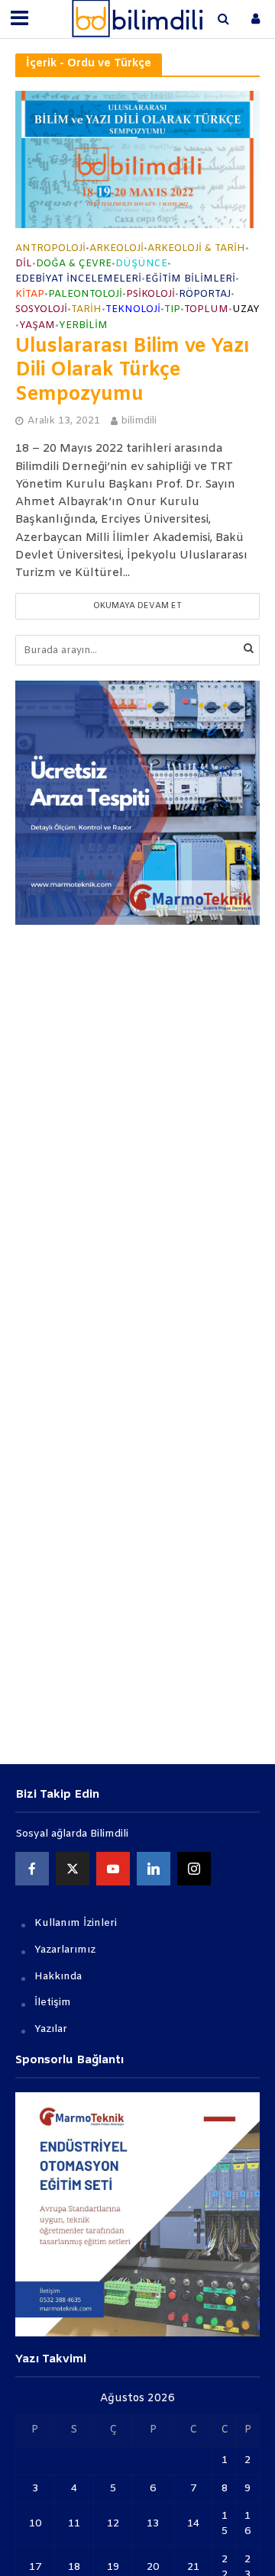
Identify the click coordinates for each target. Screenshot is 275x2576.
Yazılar (51, 2029)
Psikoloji (150, 295)
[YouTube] (113, 1869)
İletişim (53, 2003)
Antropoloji (50, 249)
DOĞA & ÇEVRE (74, 264)
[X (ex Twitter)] (73, 1869)
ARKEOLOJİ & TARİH (196, 249)
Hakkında (58, 1977)
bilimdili (139, 421)
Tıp (172, 310)
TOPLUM (206, 310)
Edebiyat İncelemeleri (78, 279)
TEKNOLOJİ (133, 310)
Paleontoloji (85, 295)
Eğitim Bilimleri (190, 279)
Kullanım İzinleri (76, 1923)
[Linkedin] (154, 1869)
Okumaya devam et (137, 606)
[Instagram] (194, 1869)
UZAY (246, 310)
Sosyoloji (41, 310)
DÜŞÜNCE (141, 264)
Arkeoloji (116, 249)
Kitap (30, 295)
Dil (24, 264)
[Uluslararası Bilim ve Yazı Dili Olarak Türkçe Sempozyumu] (137, 159)
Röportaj (205, 295)
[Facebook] (32, 1869)
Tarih (86, 310)
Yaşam (37, 326)
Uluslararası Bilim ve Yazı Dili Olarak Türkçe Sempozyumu (132, 372)
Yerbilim (83, 326)
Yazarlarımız (65, 1950)
